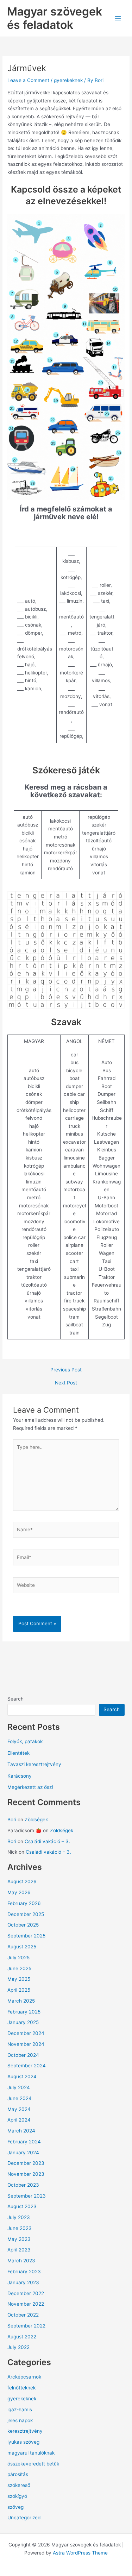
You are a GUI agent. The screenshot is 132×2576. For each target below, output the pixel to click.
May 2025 (19, 1979)
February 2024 (24, 2142)
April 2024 (19, 2120)
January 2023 (23, 2282)
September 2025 (26, 1936)
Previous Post (66, 1370)
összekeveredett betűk (33, 2464)
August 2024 (22, 2076)
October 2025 (23, 1925)
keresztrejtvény (25, 2431)
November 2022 (26, 2304)
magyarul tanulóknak (31, 2453)
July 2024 (19, 2087)
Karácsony (20, 1776)
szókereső (19, 2485)
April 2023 (19, 2250)
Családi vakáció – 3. (47, 1841)
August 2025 (22, 1947)
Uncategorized (24, 2518)
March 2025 (21, 2001)
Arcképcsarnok (24, 2377)
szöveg (15, 2507)
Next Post (66, 1383)
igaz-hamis (20, 2409)
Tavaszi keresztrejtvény (34, 1764)
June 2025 (19, 1968)
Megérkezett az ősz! (30, 1787)
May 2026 (19, 1892)
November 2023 (26, 2174)
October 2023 (23, 2185)
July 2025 (18, 1958)
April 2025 (19, 1990)
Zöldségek (36, 1820)
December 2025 (26, 1914)
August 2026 (22, 1881)
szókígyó (17, 2496)
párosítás (18, 2474)
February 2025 (24, 2012)
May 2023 (19, 2239)
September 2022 (26, 2326)
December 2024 (26, 2033)
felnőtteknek (21, 2388)
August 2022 (22, 2337)
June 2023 (20, 2228)
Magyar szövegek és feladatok (55, 18)
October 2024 (23, 2055)
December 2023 (26, 2163)
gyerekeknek (68, 80)
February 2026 (24, 1903)
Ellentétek (18, 1753)
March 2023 (21, 2261)
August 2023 (22, 2206)
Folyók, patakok (25, 1741)
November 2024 (26, 2044)
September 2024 (27, 2066)
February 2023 (24, 2272)
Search (15, 1699)
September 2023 (27, 2196)
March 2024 (21, 2131)
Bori (12, 1820)
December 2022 (26, 2293)
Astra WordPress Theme (80, 2553)
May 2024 (19, 2109)
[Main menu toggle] (118, 18)
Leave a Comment (28, 80)
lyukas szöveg (23, 2442)
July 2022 (18, 2347)
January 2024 (23, 2153)
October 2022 (23, 2315)
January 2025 (23, 2022)
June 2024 (20, 2098)
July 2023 (19, 2217)
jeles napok (20, 2420)
